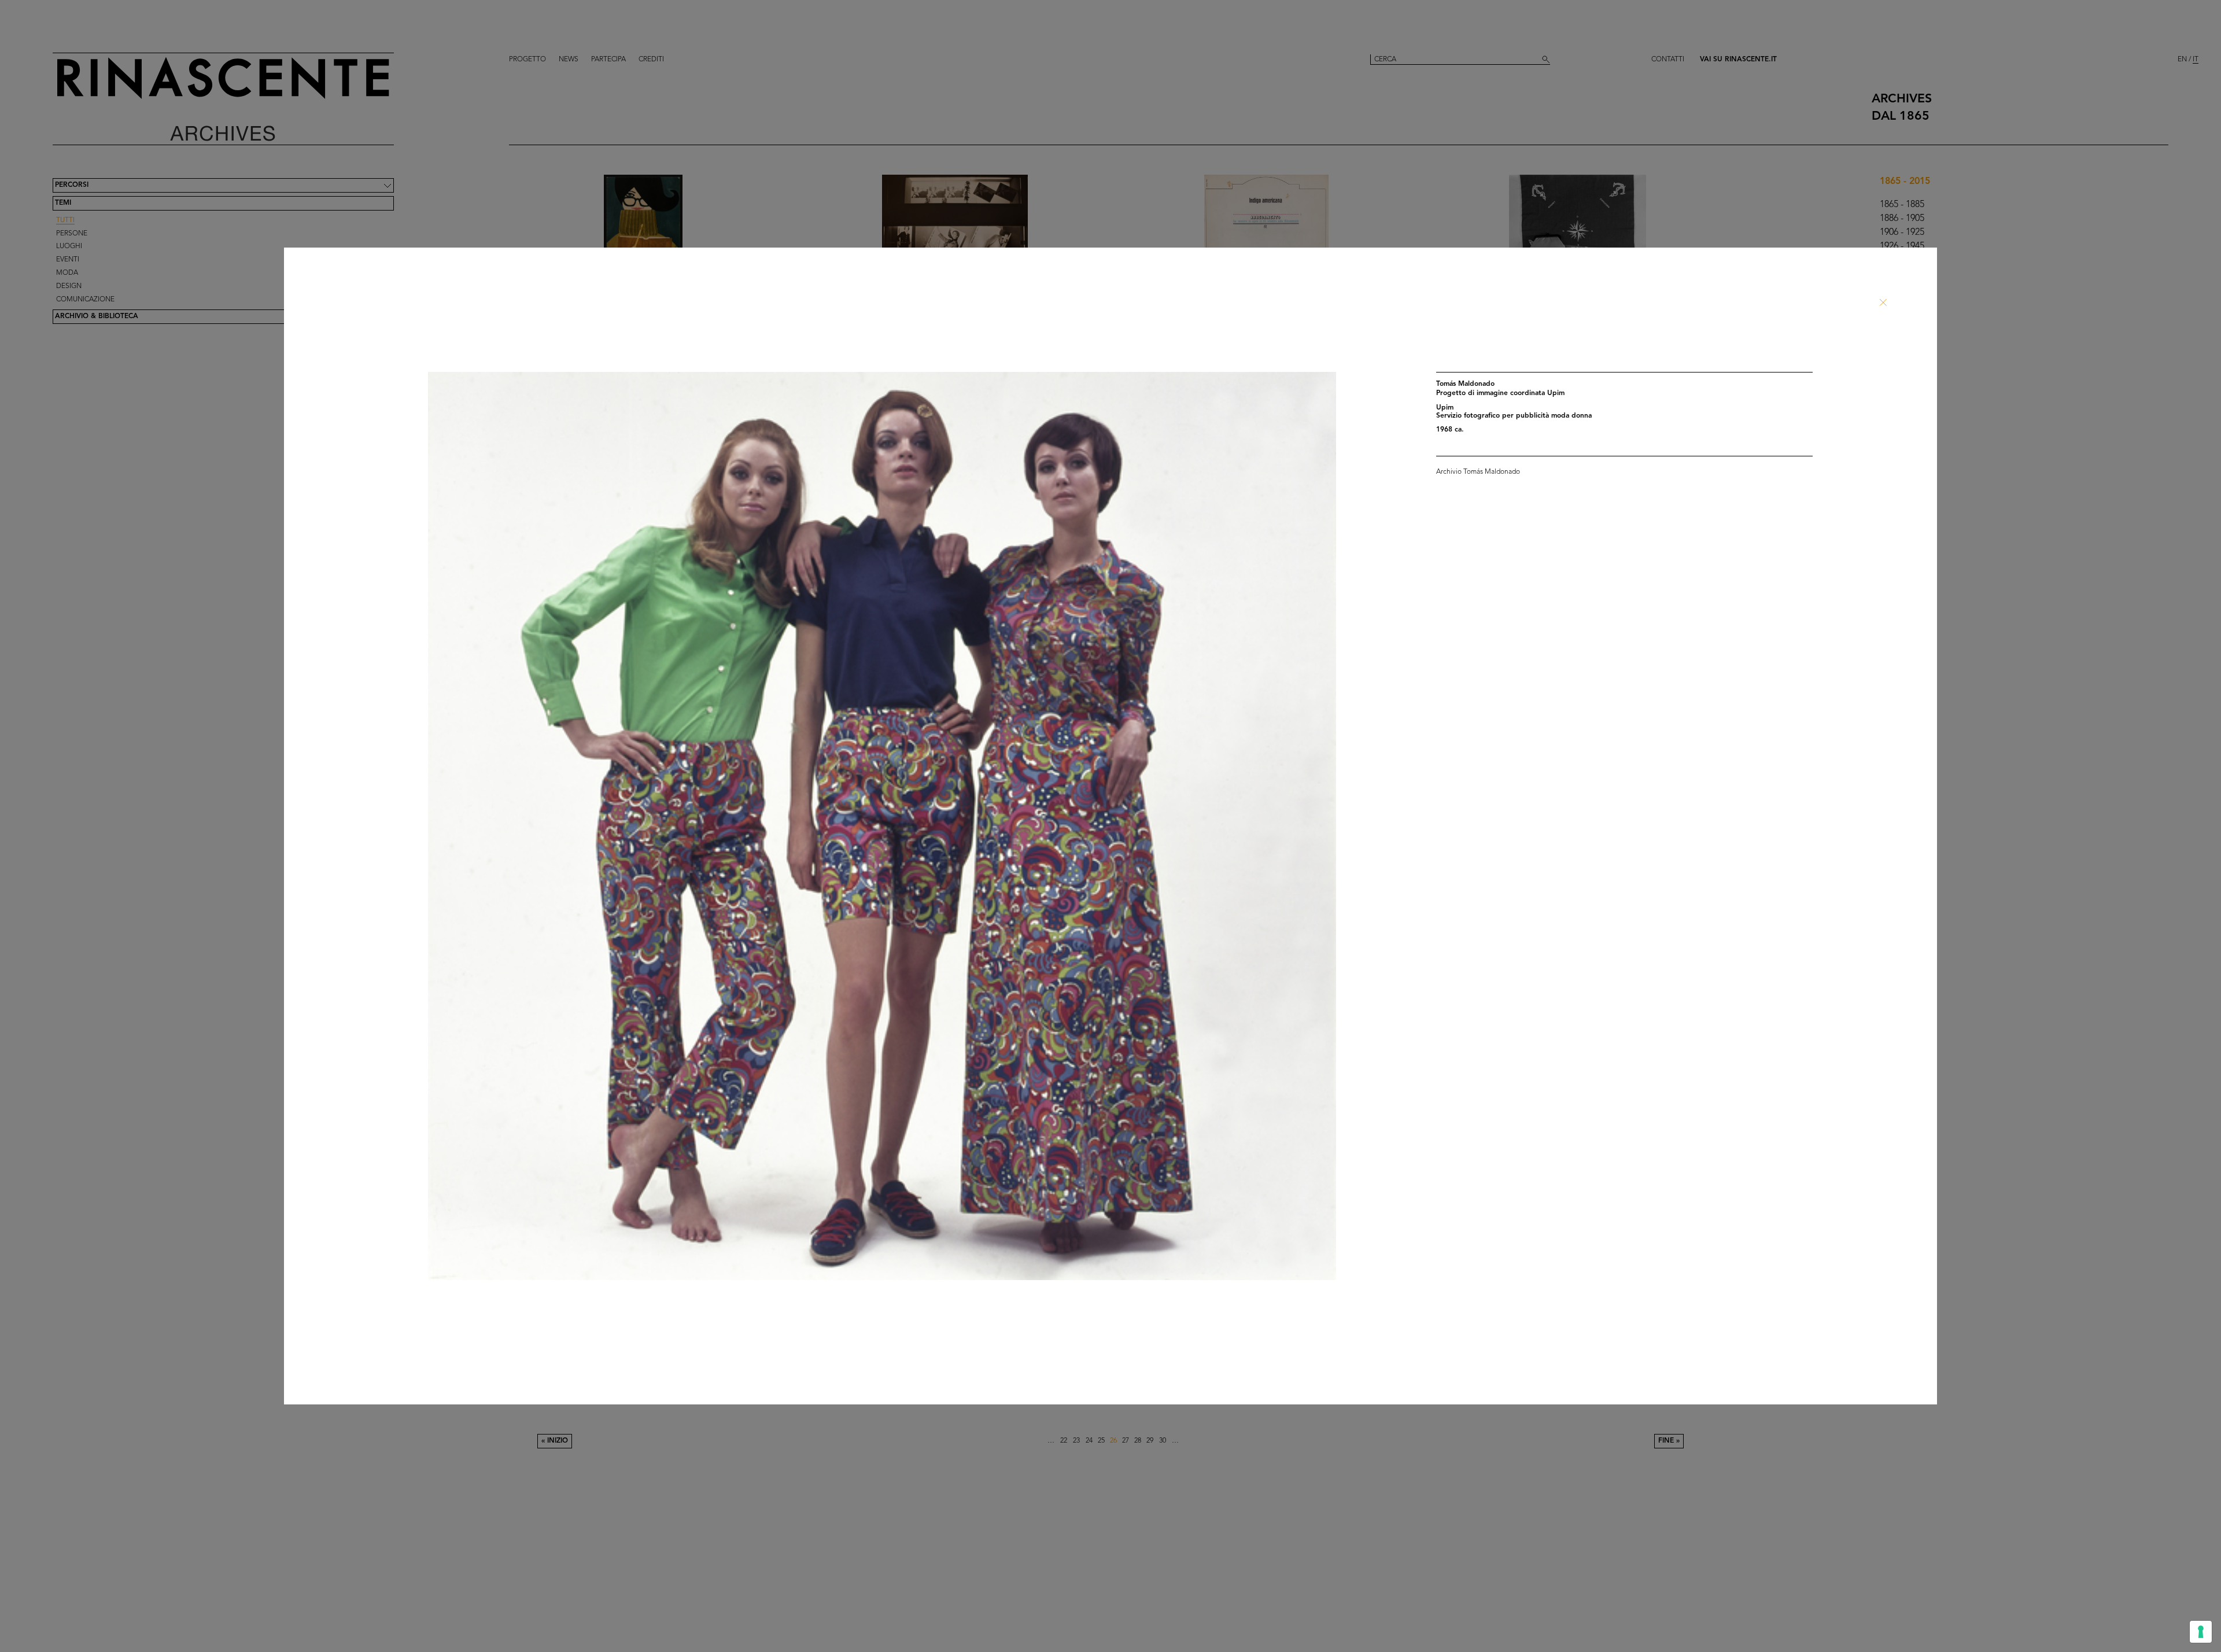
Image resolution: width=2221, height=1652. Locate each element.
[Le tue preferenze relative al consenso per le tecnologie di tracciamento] (2201, 1632)
